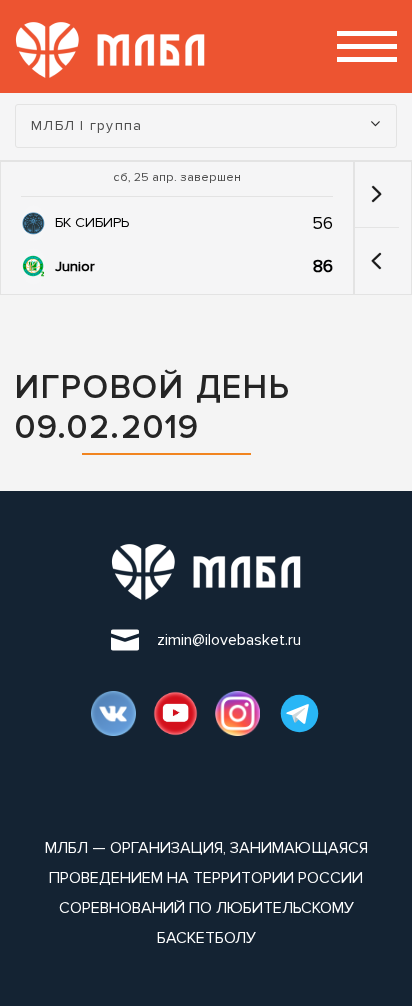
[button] (376, 261)
